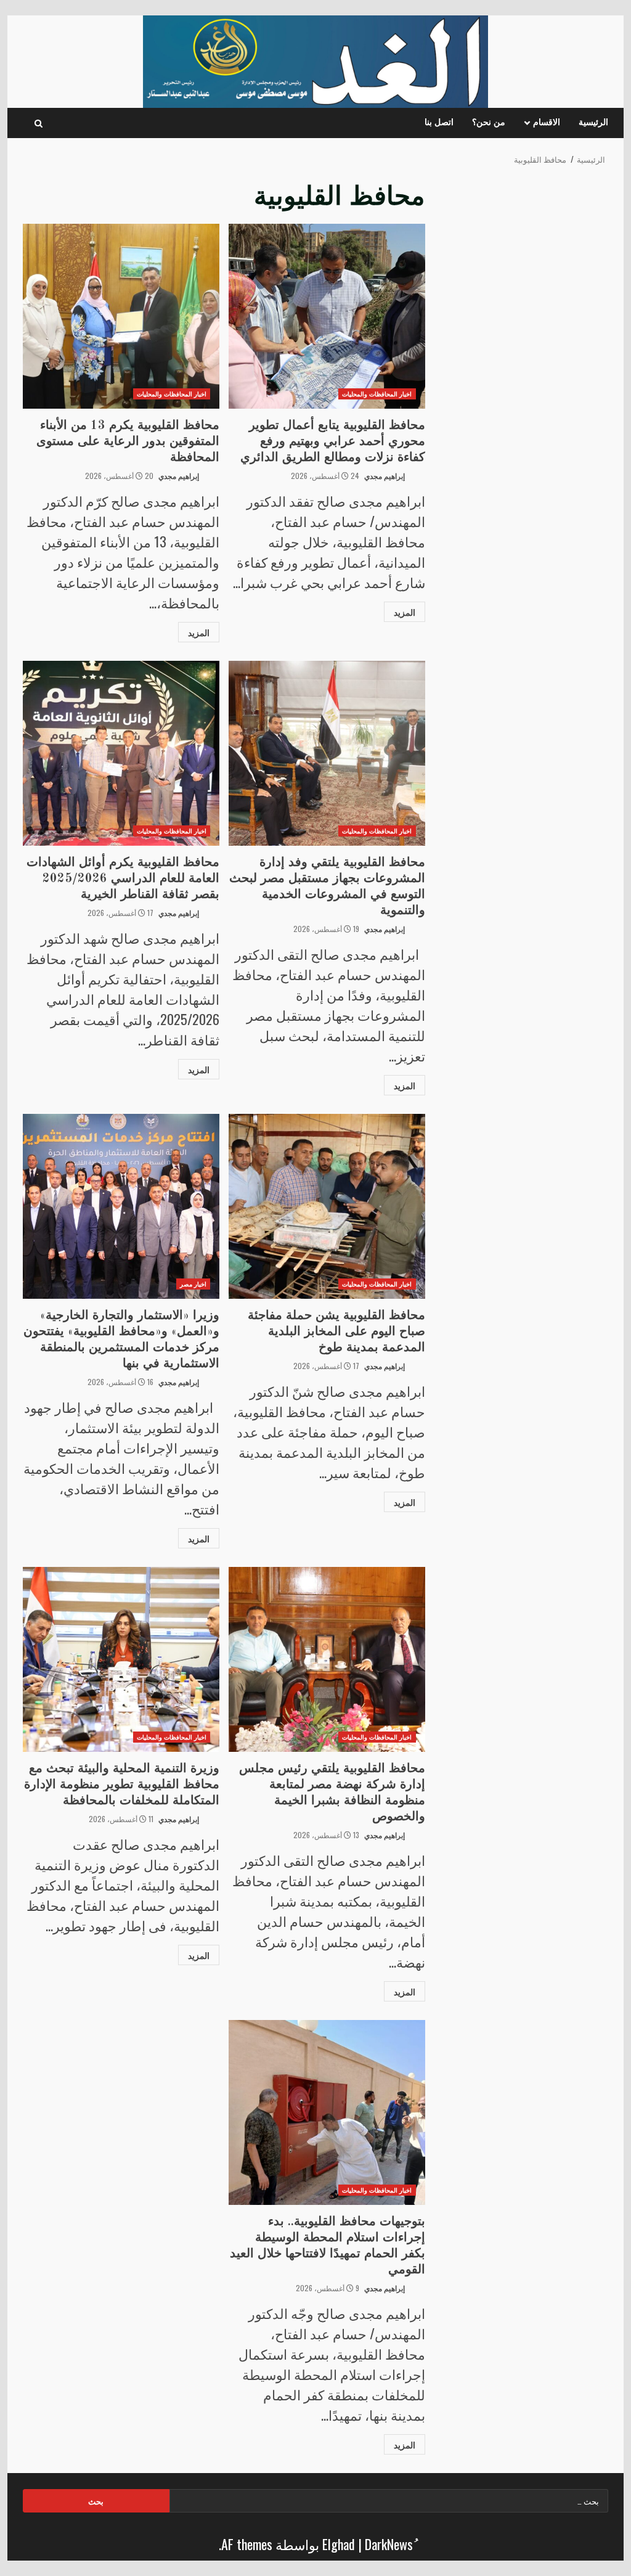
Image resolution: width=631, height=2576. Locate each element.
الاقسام (547, 123)
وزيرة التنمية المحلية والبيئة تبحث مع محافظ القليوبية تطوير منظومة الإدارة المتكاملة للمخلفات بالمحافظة (121, 1659)
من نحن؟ (489, 123)
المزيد (405, 612)
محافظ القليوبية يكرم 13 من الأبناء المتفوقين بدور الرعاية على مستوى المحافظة (121, 316)
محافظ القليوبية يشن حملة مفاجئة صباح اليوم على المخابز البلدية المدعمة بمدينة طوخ (327, 1206)
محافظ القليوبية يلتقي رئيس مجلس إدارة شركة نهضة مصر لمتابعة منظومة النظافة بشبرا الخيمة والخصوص (327, 1659)
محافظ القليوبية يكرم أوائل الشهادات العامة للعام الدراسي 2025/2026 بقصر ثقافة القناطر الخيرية (121, 753)
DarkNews (389, 2544)
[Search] (39, 123)
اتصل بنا (439, 123)
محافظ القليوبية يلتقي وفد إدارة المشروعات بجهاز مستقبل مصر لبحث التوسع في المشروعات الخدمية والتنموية (327, 753)
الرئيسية (593, 123)
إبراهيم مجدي (385, 476)
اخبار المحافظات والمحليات (377, 394)
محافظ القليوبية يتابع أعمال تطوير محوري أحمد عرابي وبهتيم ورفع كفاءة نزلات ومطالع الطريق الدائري (327, 316)
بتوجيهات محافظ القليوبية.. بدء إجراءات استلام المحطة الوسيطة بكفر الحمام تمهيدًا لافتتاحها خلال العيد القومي (327, 2112)
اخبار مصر (193, 1284)
